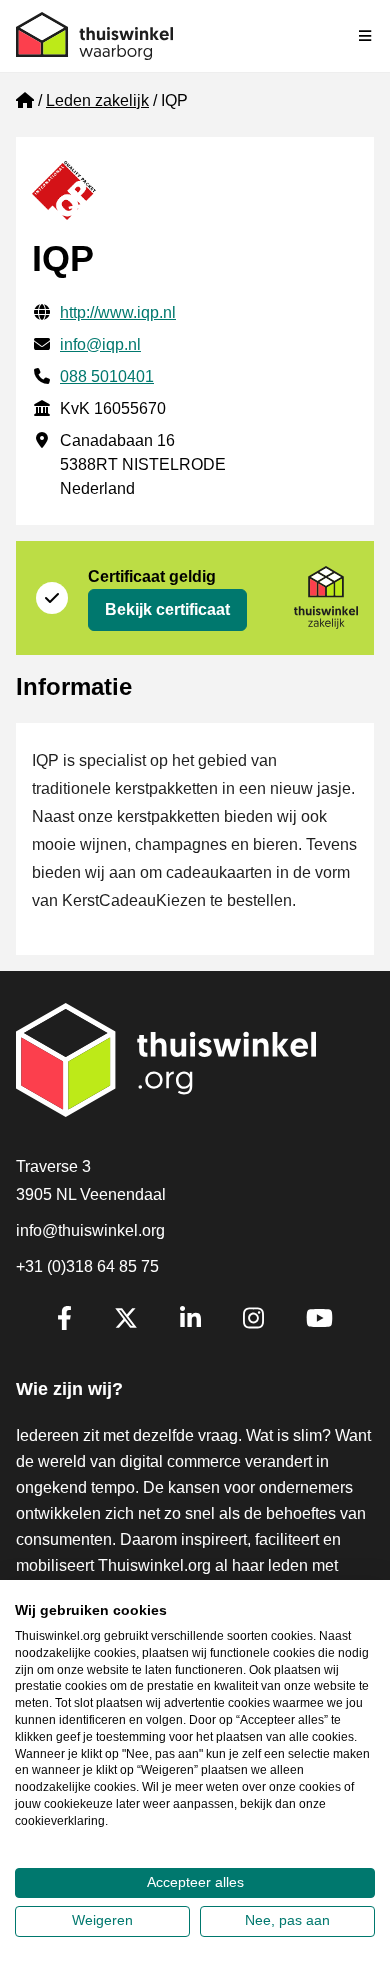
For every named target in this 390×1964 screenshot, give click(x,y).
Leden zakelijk (97, 100)
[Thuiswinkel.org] (94, 36)
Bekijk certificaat (167, 609)
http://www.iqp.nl (118, 312)
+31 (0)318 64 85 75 (87, 1266)
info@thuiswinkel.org (90, 1230)
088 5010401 (107, 376)
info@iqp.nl (100, 344)
